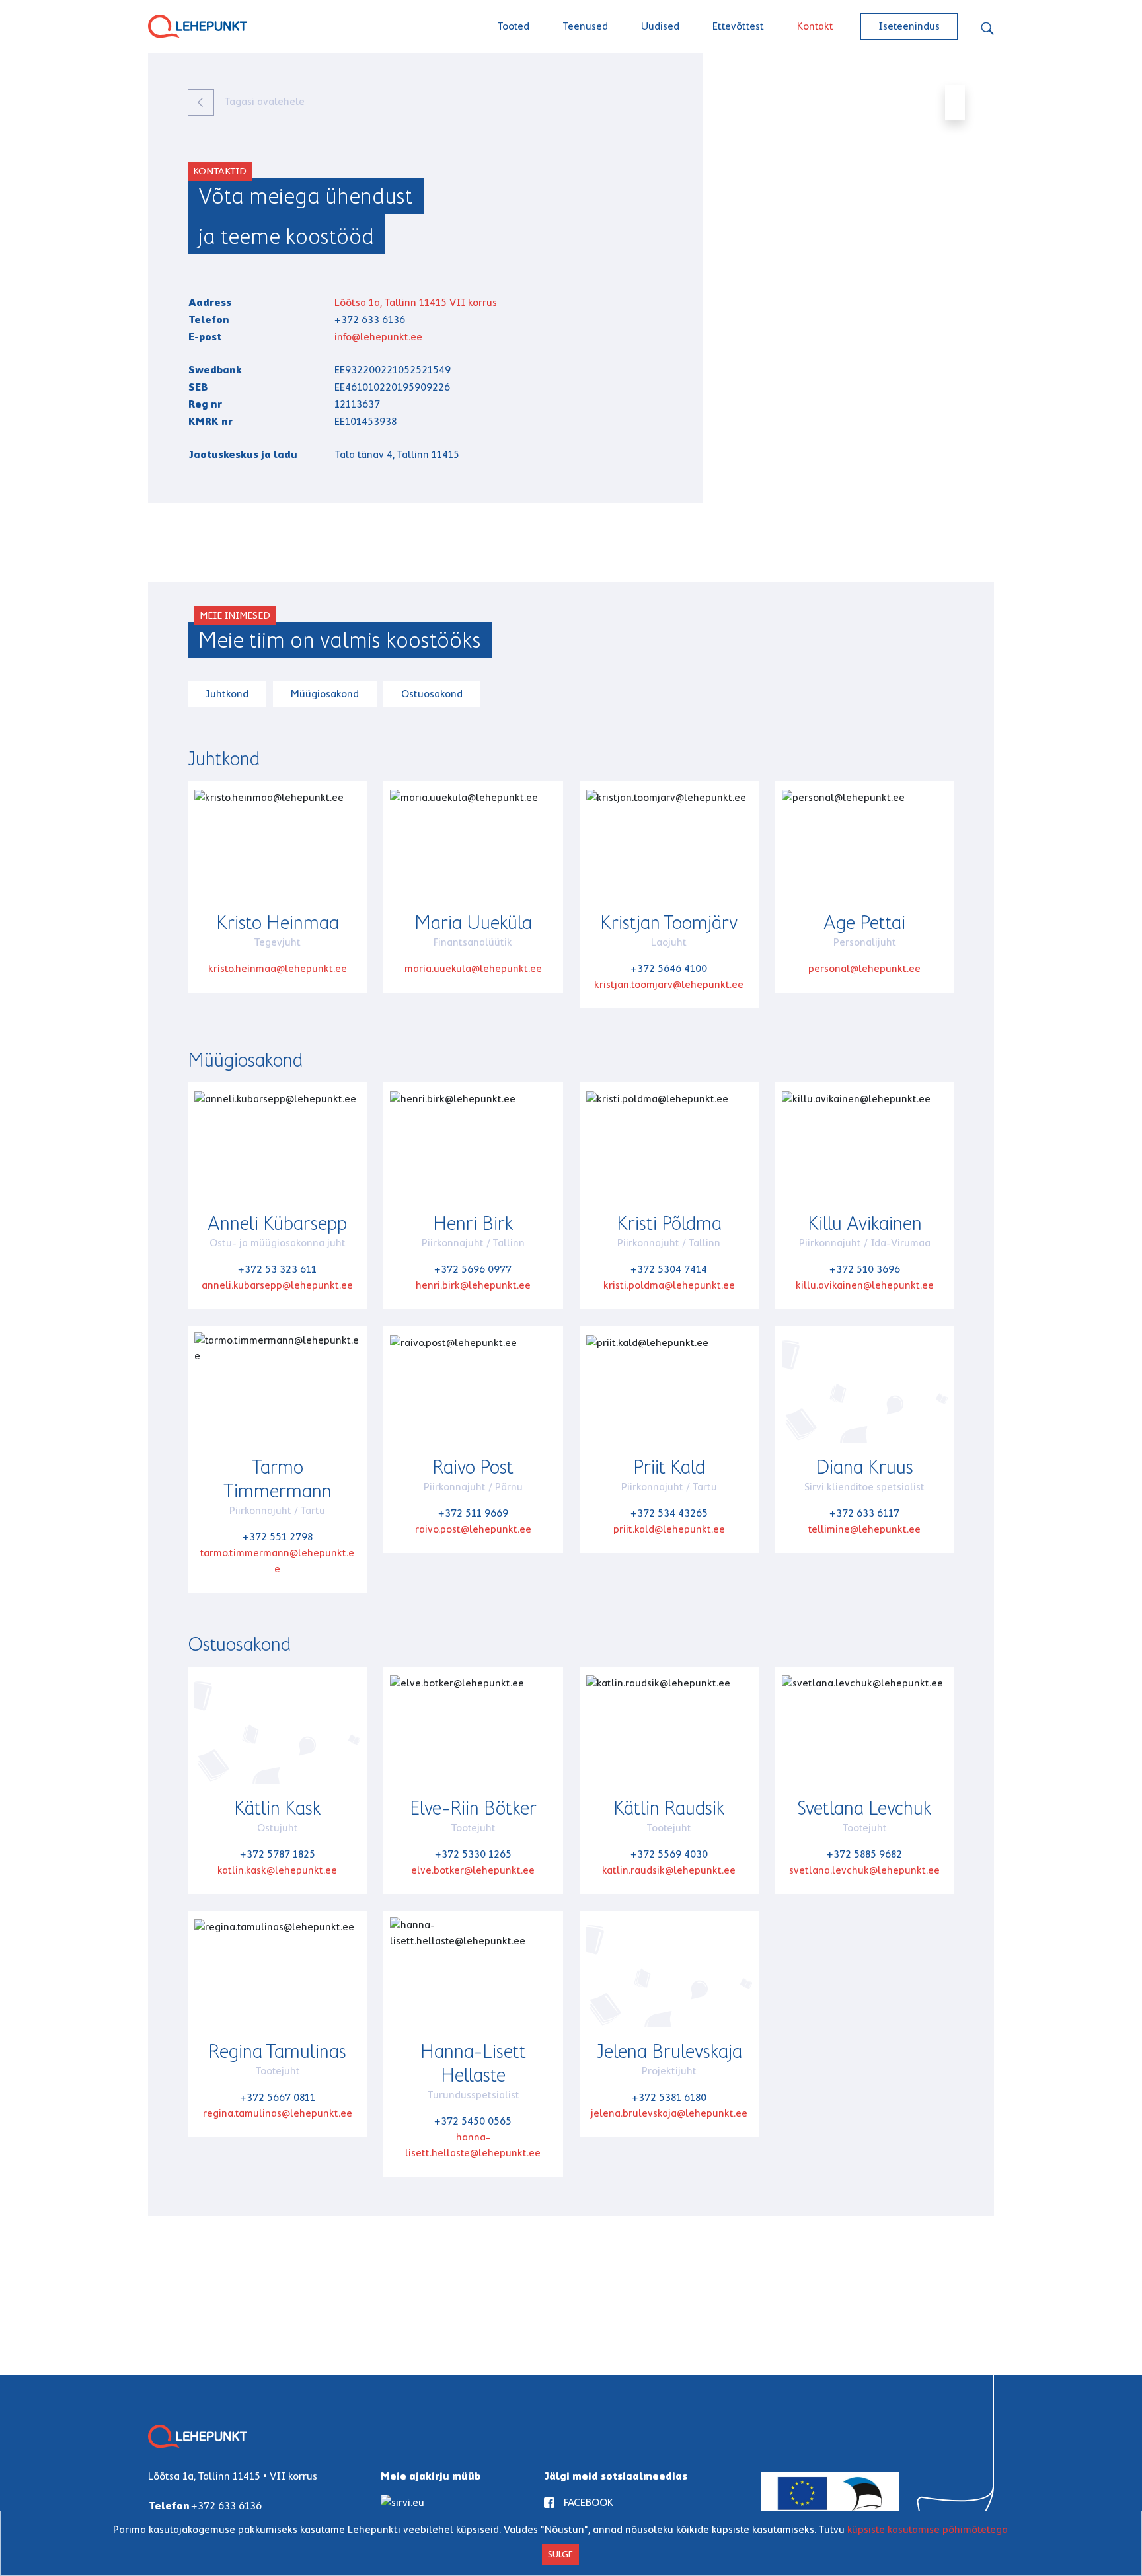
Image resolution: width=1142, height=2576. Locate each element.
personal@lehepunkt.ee (864, 968)
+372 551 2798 (278, 1537)
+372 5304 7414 (669, 1269)
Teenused (585, 26)
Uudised (660, 26)
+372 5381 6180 (669, 2097)
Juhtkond (227, 694)
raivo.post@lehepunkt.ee (473, 1529)
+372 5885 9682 (864, 1854)
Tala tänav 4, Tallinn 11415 (397, 454)
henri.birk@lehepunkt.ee (473, 1285)
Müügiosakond (325, 694)
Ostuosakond (432, 694)
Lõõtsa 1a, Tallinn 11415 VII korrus (416, 302)
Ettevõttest (738, 26)
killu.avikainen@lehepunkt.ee (865, 1285)
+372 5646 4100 (669, 968)
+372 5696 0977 (473, 1269)
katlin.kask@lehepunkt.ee (277, 1870)
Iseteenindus (909, 26)
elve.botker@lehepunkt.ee (473, 1870)
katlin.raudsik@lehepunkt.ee (669, 1870)
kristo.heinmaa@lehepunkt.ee (278, 968)
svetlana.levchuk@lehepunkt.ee (864, 1870)
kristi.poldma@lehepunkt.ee (669, 1285)
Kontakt (815, 26)
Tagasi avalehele (263, 101)
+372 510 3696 (865, 1269)
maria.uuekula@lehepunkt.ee (473, 968)
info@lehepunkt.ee (378, 337)
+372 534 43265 (669, 1513)
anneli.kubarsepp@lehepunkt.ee (277, 1285)
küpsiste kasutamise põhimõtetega (928, 2529)
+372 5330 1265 (473, 1854)
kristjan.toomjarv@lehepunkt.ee (669, 984)
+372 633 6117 (864, 1513)
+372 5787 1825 (278, 1854)
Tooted (513, 26)
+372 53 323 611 (277, 1269)
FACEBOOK (589, 2502)
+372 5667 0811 (278, 2097)
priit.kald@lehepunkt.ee (669, 1529)
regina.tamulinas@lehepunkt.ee (278, 2113)
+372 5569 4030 (669, 1854)
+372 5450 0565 (473, 2121)
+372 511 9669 (473, 1513)
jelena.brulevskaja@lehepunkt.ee (669, 2113)
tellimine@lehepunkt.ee (864, 1529)
